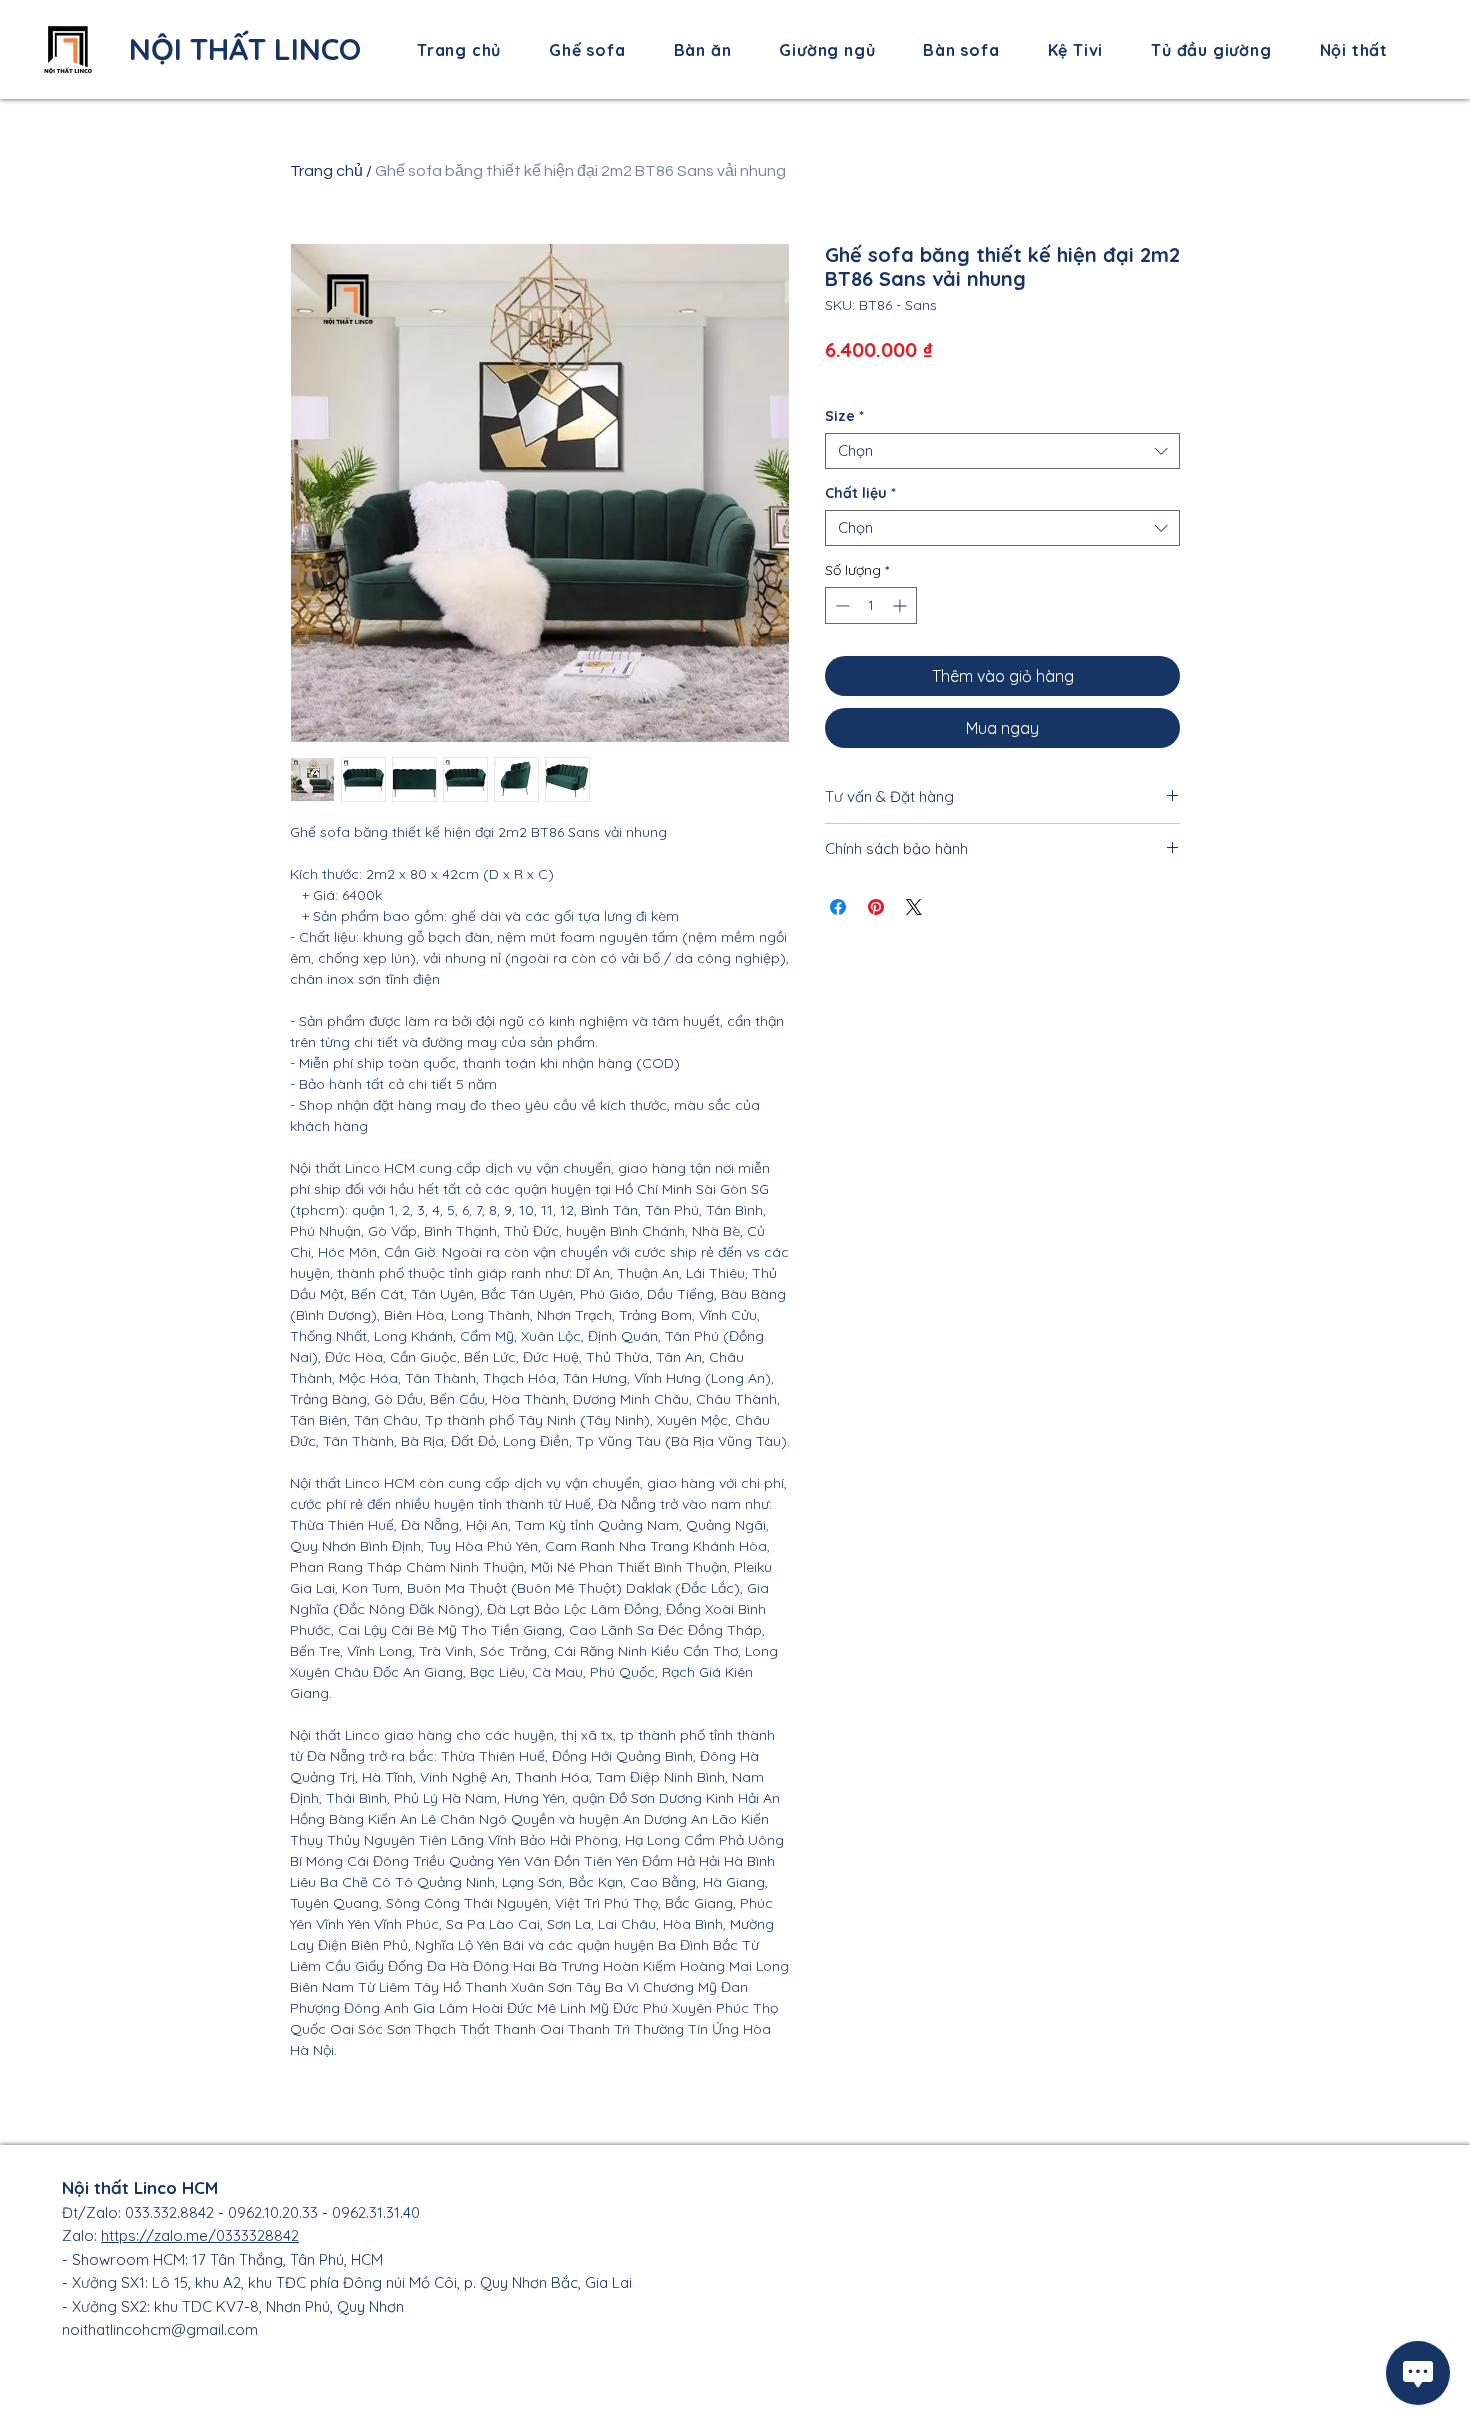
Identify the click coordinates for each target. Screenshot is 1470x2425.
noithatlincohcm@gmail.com (160, 2329)
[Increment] (901, 605)
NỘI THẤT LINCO (245, 49)
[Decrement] (840, 605)
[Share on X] (914, 907)
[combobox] (1002, 451)
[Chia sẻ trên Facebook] (838, 907)
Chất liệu (860, 493)
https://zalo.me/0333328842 (200, 2235)
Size (844, 416)
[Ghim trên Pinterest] (876, 907)
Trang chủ (326, 171)
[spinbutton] (871, 605)
